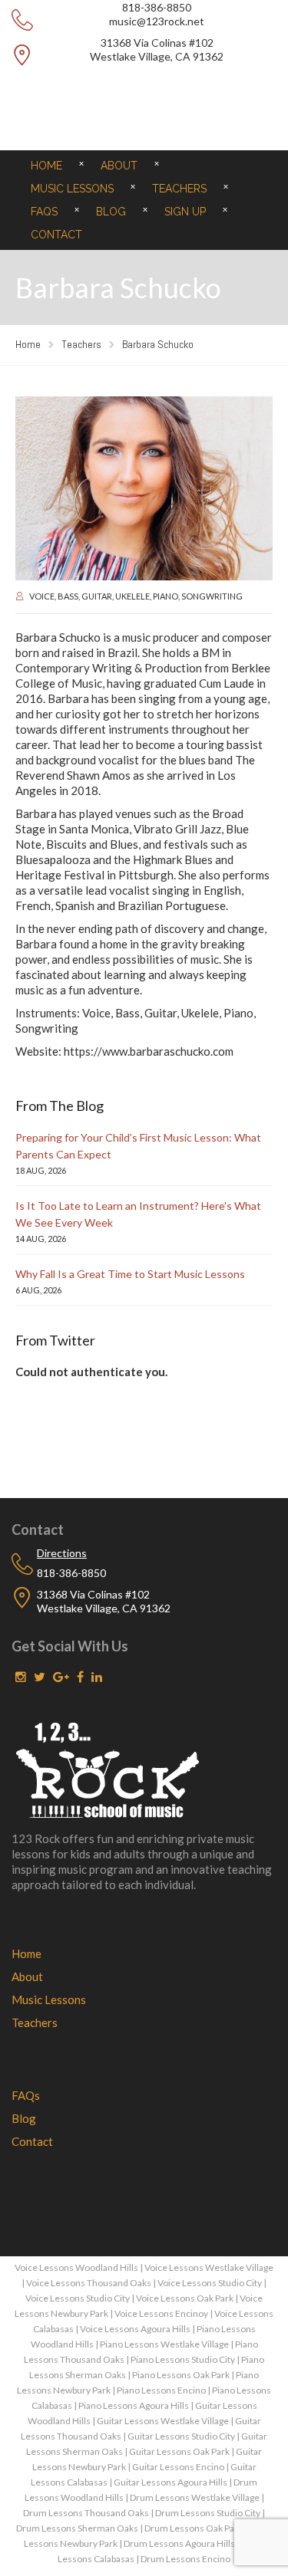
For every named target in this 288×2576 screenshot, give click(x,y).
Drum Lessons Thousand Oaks (86, 2513)
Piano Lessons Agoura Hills (134, 2405)
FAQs (44, 212)
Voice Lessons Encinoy (161, 2313)
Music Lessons (72, 189)
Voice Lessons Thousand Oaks (89, 2283)
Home (46, 166)
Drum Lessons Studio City (208, 2513)
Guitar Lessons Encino (178, 2467)
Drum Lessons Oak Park (194, 2528)
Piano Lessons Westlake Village (164, 2344)
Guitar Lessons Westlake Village (163, 2421)
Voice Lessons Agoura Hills (135, 2329)
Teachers (179, 189)
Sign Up (185, 212)
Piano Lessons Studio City (183, 2359)
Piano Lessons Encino (161, 2390)
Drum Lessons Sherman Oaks (77, 2528)
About (119, 166)
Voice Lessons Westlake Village (209, 2267)
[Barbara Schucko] (144, 488)
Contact (56, 235)
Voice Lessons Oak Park (185, 2298)
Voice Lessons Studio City (210, 2283)
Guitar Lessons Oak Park (179, 2451)
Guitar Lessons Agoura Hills (170, 2482)
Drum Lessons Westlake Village (195, 2497)
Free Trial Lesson (144, 92)
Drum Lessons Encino (185, 2559)
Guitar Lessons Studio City (181, 2436)
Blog (111, 212)
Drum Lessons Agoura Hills (179, 2543)
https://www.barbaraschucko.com (149, 1051)
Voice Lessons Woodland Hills (76, 2267)
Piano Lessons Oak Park (181, 2375)
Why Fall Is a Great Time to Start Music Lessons (130, 1274)
